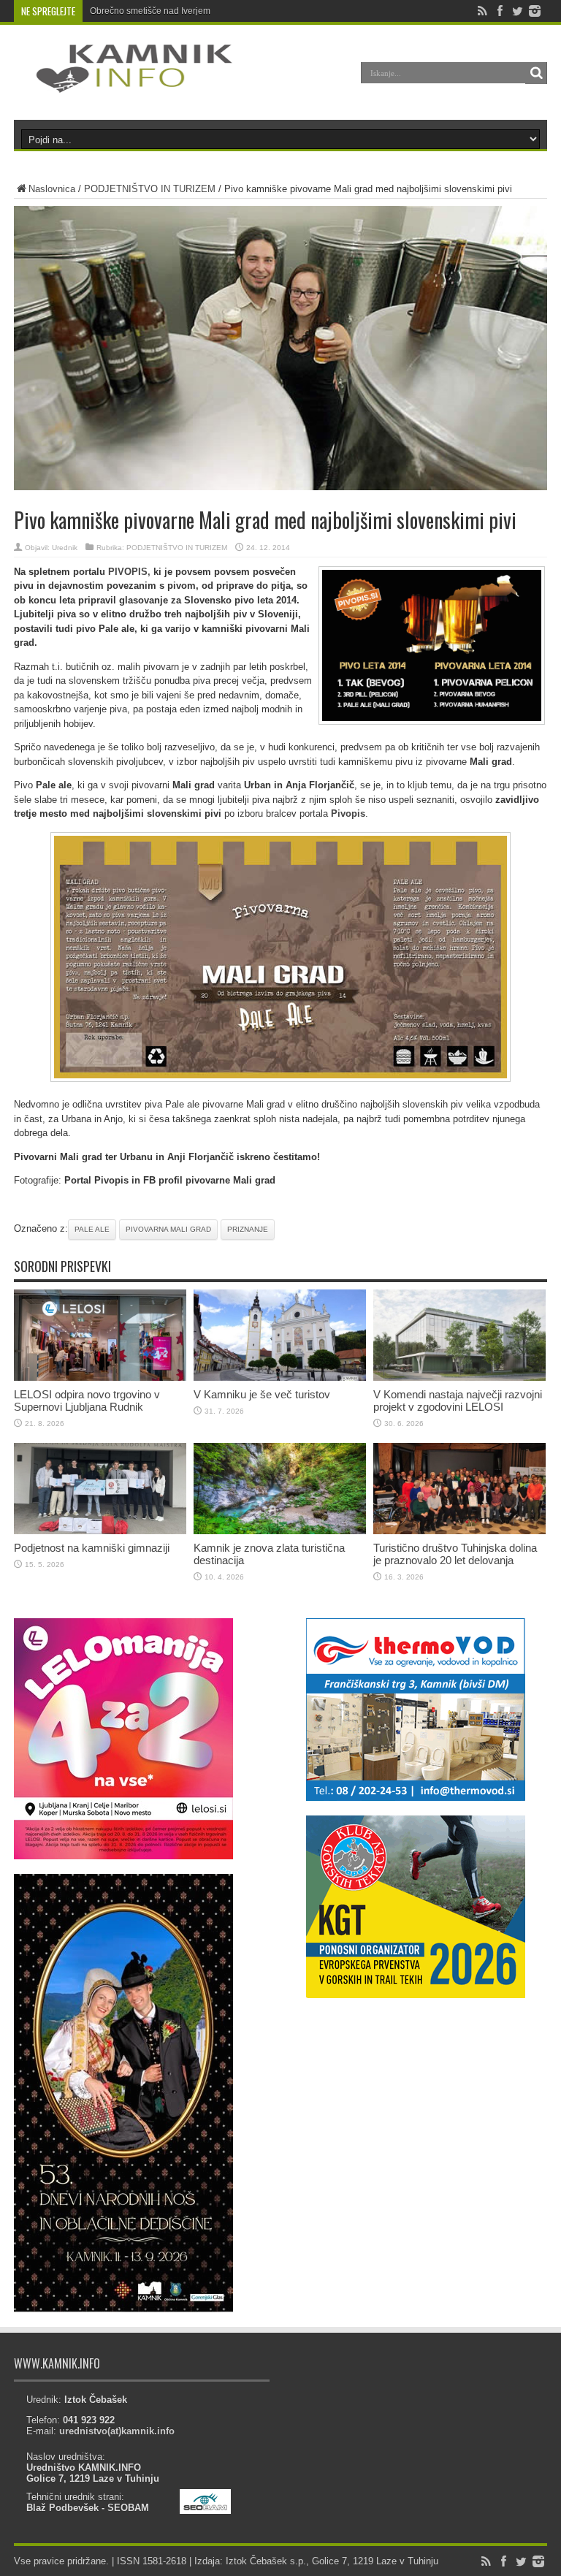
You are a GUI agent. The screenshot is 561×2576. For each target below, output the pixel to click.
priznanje (248, 1229)
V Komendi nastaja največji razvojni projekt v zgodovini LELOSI (458, 1401)
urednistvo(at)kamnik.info (117, 2431)
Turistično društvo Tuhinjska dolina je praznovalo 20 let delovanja (455, 1554)
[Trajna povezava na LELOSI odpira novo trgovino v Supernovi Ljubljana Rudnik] (100, 1377)
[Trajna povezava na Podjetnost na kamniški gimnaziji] (100, 1531)
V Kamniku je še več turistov (262, 1394)
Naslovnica (52, 189)
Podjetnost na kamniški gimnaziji (92, 1548)
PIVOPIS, (129, 572)
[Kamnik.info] (123, 83)
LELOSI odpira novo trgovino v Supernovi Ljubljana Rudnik (87, 1401)
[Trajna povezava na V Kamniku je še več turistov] (280, 1377)
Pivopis (348, 813)
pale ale (92, 1229)
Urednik (65, 548)
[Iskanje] (536, 73)
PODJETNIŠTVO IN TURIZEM (150, 189)
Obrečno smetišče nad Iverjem (150, 11)
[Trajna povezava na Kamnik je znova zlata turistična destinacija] (280, 1531)
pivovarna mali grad (168, 1229)
